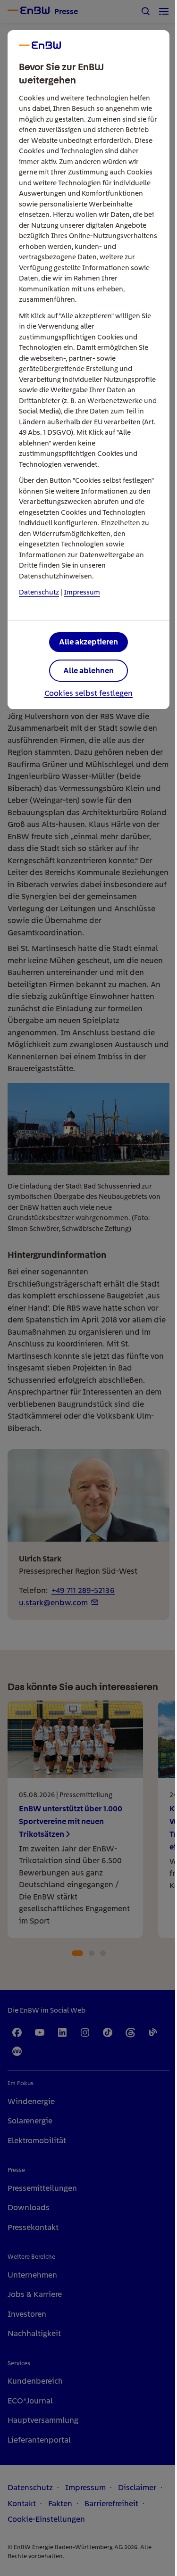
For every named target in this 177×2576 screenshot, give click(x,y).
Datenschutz (39, 592)
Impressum (82, 592)
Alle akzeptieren (88, 642)
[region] (88, 1288)
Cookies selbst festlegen (88, 694)
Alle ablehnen (88, 670)
